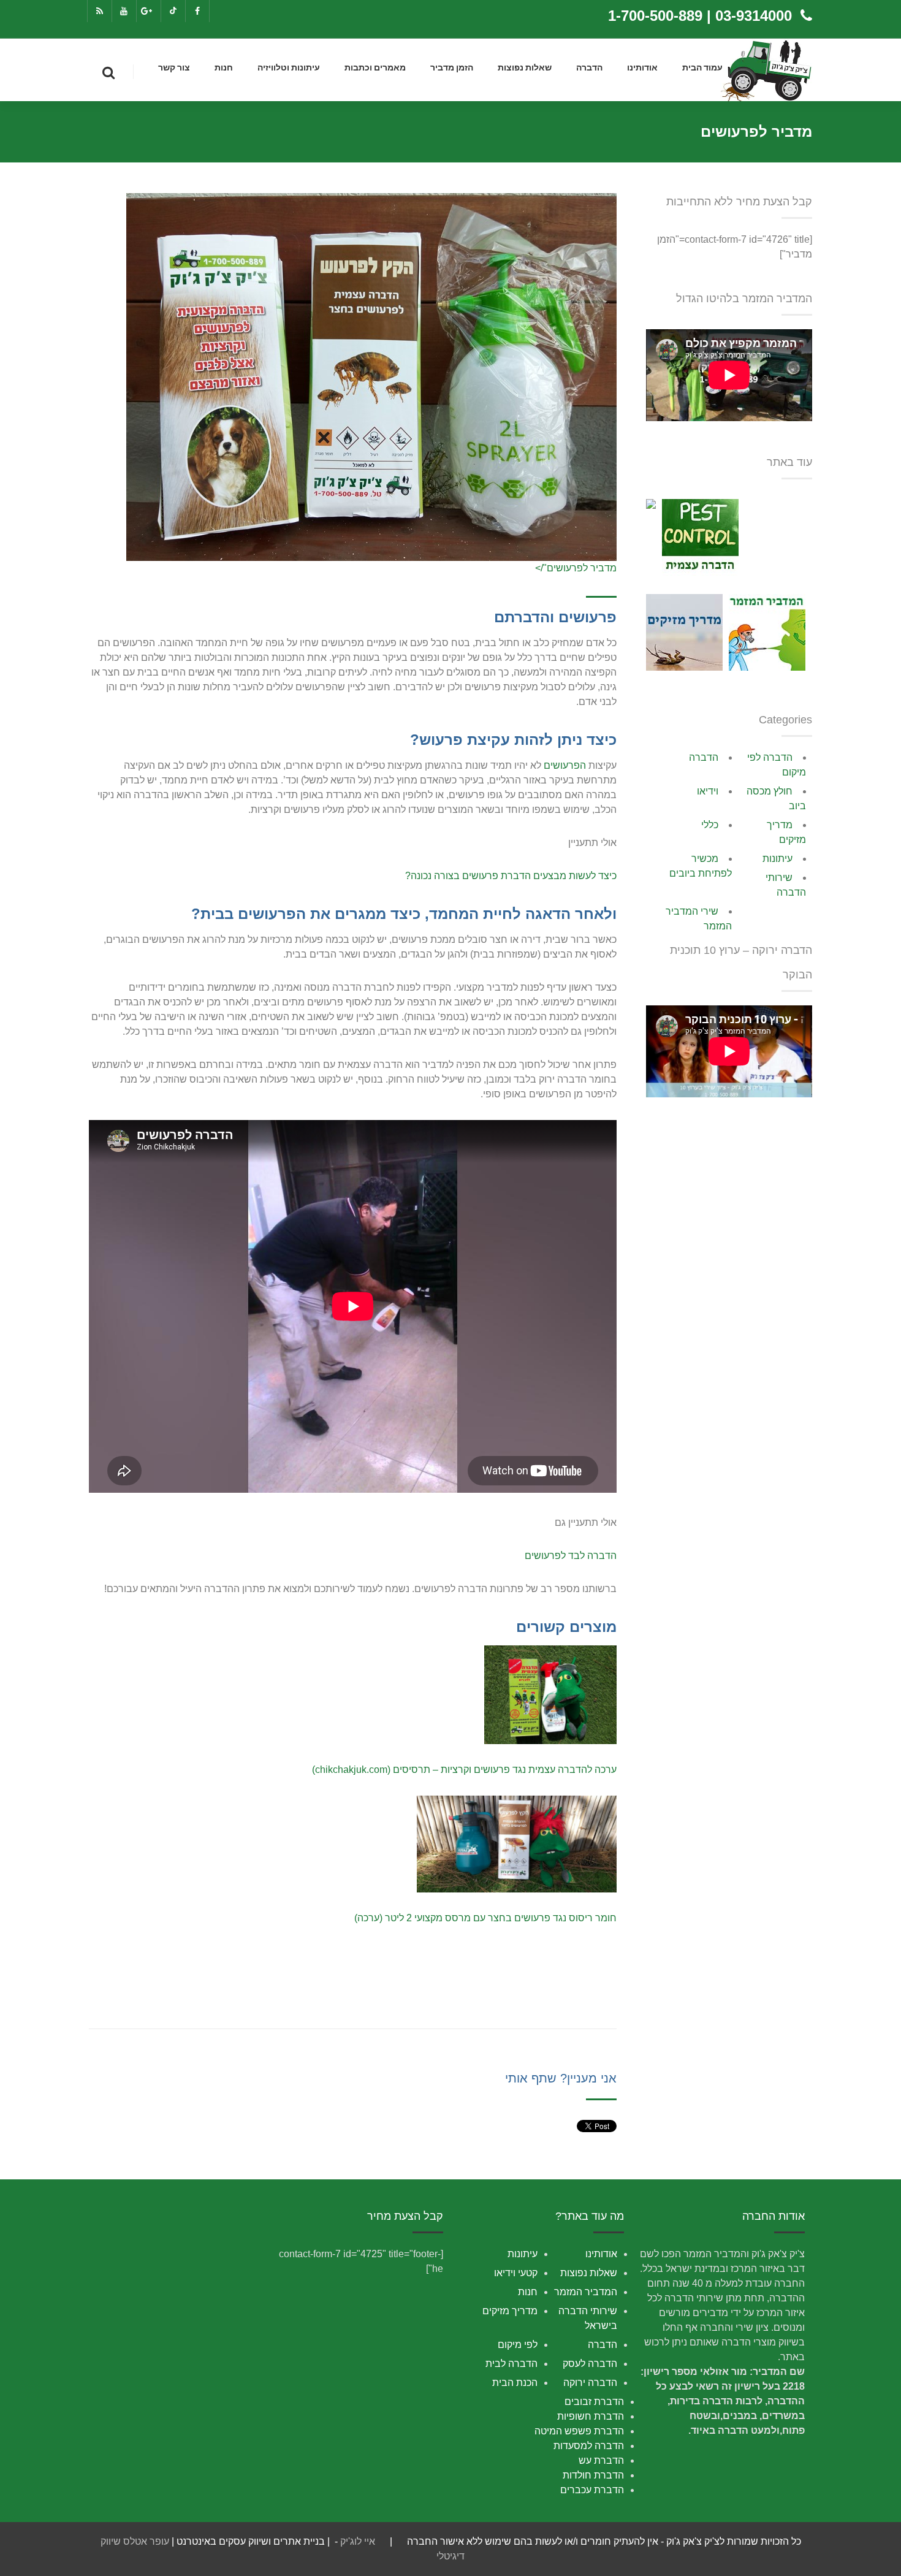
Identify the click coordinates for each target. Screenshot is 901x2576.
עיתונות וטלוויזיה (289, 68)
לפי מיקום (518, 2345)
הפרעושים (565, 765)
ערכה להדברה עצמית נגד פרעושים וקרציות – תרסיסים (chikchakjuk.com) (464, 1770)
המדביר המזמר (586, 2292)
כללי (710, 825)
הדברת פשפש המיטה (579, 2431)
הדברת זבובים (594, 2402)
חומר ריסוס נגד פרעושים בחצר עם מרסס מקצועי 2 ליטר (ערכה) (485, 1918)
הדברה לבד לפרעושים (571, 1556)
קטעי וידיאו (516, 2273)
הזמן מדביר (452, 68)
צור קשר (174, 68)
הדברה (589, 68)
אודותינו (642, 68)
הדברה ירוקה (590, 2383)
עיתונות (777, 859)
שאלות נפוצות (525, 68)
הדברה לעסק (590, 2364)
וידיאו (708, 791)
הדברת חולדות (593, 2475)
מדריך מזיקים (510, 2311)
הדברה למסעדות (589, 2446)
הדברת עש (601, 2460)
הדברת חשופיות (591, 2416)
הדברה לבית (511, 2364)
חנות (224, 68)
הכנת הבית (515, 2383)
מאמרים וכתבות (375, 68)
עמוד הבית (702, 68)
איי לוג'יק (358, 2541)
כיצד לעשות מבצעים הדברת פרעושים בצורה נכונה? (511, 876)
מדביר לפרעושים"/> (576, 568)
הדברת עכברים (592, 2490)
